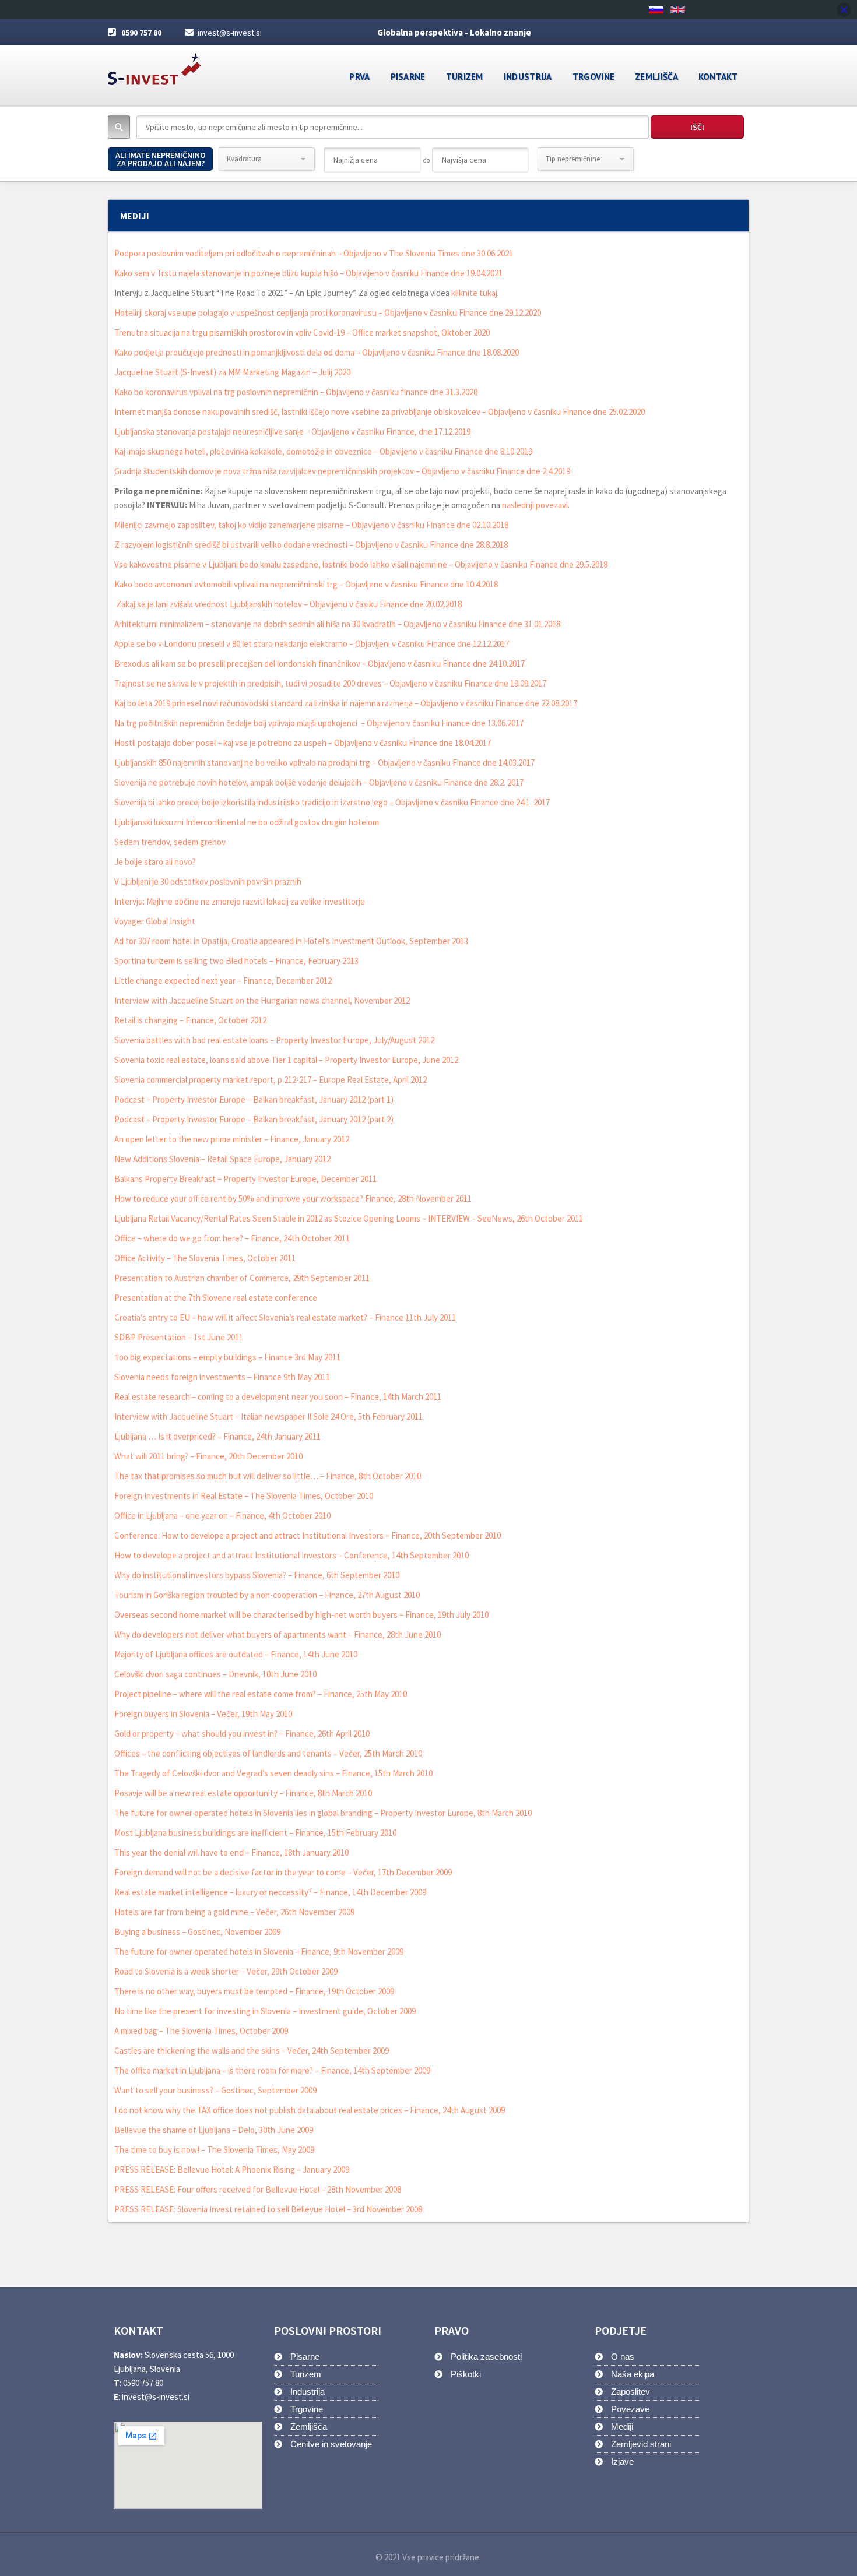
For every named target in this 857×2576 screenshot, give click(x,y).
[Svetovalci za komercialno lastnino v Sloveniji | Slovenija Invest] (154, 65)
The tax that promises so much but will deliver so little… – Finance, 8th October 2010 (268, 1476)
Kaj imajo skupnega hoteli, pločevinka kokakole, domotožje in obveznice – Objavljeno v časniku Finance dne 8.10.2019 (323, 451)
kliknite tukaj (474, 293)
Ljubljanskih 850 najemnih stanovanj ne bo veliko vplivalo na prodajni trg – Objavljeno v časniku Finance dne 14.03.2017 (324, 763)
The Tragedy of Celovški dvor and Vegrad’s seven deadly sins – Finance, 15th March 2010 (273, 1773)
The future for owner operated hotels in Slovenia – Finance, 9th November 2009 (259, 1952)
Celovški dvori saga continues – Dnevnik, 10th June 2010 (215, 1674)
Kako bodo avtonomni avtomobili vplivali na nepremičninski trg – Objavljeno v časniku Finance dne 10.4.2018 (306, 584)
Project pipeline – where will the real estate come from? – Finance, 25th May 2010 (261, 1694)
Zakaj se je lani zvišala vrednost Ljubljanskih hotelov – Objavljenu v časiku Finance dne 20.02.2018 (288, 604)
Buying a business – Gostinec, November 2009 (197, 1932)
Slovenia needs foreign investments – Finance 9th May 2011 (222, 1377)
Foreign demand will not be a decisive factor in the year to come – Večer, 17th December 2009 (283, 1872)
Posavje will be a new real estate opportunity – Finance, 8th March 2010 (243, 1793)
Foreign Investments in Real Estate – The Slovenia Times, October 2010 (244, 1496)
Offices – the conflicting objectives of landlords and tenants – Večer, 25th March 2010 (268, 1753)
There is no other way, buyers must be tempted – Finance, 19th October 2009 (254, 1991)
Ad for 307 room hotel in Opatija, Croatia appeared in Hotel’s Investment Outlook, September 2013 (291, 941)
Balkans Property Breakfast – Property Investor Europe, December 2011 (245, 1179)
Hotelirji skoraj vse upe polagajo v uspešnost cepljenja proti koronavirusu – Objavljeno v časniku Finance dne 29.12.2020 (328, 313)
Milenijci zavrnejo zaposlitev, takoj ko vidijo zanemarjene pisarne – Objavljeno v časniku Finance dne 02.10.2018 (311, 525)
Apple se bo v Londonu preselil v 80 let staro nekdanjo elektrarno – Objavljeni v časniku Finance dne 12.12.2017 (312, 644)
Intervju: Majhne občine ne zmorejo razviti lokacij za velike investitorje (240, 901)
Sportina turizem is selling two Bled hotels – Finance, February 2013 (236, 961)
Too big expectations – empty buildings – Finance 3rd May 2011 (227, 1357)
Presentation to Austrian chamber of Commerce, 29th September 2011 (242, 1278)
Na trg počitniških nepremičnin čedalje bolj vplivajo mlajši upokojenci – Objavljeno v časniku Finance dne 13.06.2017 (319, 723)
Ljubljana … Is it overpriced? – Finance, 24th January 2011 (217, 1436)
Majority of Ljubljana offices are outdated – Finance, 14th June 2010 (236, 1654)
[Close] (844, 10)
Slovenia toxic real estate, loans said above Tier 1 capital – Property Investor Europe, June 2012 (286, 1060)
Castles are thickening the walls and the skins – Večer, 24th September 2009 (252, 2051)
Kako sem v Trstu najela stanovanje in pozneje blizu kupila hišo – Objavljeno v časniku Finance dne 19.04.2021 (308, 273)
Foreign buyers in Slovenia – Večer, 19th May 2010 (203, 1714)
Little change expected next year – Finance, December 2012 (223, 981)
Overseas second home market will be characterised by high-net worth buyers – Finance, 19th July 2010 (301, 1615)
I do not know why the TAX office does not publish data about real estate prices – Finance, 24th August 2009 (310, 2110)
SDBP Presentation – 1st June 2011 (179, 1337)
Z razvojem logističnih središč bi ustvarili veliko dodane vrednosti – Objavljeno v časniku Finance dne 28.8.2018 (311, 545)
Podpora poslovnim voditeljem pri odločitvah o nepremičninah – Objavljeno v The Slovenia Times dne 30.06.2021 (314, 253)
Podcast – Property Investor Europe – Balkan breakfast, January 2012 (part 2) (254, 1119)
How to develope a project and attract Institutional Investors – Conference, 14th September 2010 (291, 1555)
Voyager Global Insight (155, 921)
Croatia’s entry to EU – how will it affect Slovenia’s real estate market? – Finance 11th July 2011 (285, 1317)
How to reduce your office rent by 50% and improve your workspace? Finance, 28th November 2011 (293, 1199)
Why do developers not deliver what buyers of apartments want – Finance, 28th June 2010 (278, 1634)
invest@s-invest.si (230, 33)
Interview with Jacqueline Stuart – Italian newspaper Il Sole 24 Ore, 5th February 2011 (268, 1417)
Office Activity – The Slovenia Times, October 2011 (205, 1258)
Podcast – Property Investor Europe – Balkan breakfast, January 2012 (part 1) (254, 1099)
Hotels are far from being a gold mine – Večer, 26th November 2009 (234, 1912)
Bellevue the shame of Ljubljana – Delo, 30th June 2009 (214, 2130)
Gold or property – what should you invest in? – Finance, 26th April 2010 (242, 1734)
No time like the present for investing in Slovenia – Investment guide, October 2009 (265, 2011)
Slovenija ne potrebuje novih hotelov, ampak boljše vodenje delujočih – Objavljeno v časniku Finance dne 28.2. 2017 (319, 782)
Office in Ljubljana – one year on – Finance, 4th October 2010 (222, 1516)
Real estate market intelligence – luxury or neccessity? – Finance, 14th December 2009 (270, 1892)
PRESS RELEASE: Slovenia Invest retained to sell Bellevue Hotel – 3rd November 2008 (268, 2209)
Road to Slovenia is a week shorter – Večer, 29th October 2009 (226, 1971)
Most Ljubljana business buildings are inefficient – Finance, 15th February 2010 (255, 1833)
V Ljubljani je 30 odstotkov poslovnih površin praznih (208, 881)
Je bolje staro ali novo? (155, 862)
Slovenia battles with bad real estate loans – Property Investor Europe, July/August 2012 (274, 1040)
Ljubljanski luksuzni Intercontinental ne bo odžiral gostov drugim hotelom (247, 822)
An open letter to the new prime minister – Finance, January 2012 (232, 1139)
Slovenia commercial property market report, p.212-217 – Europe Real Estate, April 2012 (271, 1080)
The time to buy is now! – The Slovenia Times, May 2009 (214, 2150)
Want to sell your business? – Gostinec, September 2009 (215, 2090)
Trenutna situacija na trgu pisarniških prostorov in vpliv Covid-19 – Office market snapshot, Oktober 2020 (302, 332)
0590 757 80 (141, 33)
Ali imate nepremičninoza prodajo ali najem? (161, 159)
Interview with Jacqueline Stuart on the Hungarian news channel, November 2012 (262, 1000)
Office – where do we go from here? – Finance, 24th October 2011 (232, 1238)
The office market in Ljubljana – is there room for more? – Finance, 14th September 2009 (272, 2070)
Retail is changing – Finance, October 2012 (190, 1020)
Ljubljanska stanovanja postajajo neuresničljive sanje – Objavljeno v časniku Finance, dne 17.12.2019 (292, 432)
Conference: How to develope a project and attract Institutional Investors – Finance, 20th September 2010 (308, 1535)
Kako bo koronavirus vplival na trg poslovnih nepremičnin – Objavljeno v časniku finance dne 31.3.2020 (296, 392)
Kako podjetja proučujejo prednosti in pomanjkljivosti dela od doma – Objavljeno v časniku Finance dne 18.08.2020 (317, 352)
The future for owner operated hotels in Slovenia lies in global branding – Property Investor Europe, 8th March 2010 (323, 1813)
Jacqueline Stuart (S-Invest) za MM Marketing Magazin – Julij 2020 (232, 372)
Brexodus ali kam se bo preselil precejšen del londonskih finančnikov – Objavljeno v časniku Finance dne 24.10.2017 (319, 664)
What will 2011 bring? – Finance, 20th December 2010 (208, 1456)
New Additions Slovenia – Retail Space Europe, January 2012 (222, 1159)
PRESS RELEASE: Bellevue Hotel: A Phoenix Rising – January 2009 (232, 2169)
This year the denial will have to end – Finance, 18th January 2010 (231, 1852)
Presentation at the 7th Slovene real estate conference (216, 1298)
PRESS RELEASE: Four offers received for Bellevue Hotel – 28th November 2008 (258, 2189)
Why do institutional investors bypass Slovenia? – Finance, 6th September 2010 (257, 1575)
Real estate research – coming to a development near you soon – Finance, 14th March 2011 (278, 1397)
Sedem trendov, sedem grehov (170, 842)
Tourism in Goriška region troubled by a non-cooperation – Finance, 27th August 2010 (267, 1595)
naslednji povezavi (534, 505)
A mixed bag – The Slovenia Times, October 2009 (201, 2031)
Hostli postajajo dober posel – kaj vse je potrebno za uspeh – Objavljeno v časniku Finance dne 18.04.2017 (303, 743)
